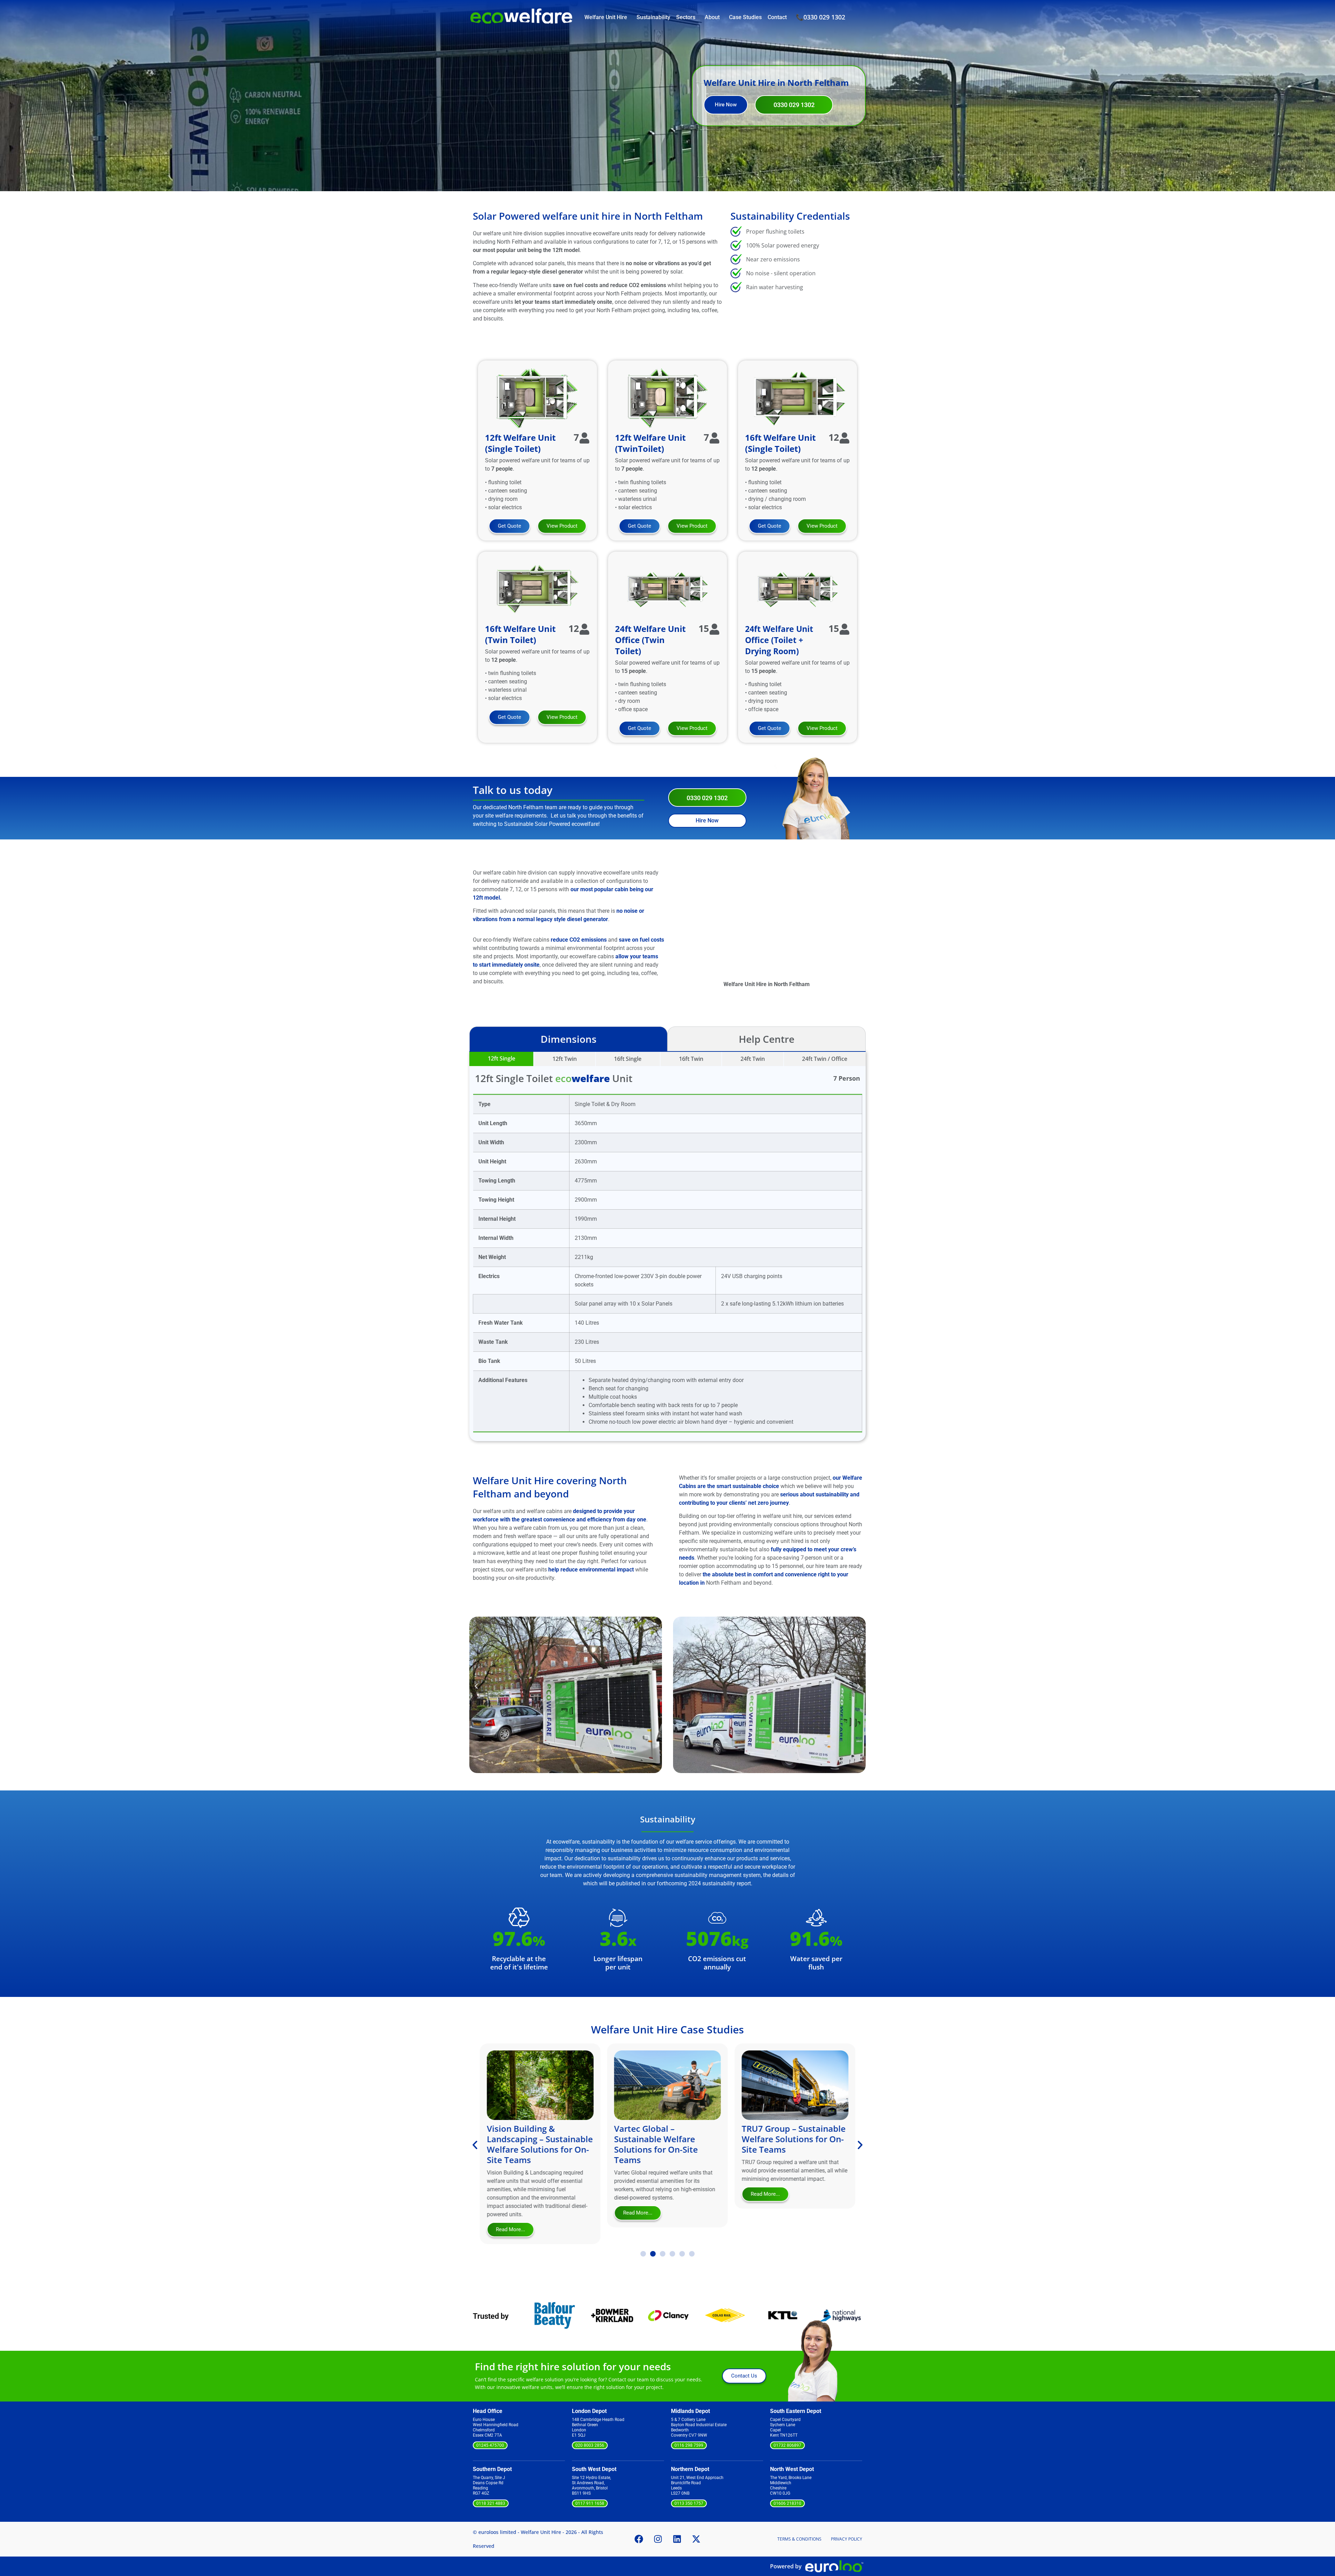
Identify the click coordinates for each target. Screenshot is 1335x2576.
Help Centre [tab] (767, 1039)
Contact (777, 17)
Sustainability (653, 17)
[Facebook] (639, 2539)
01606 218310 (787, 2503)
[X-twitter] (696, 2539)
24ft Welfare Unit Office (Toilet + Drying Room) (779, 640)
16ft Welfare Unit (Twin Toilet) (520, 634)
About (712, 17)
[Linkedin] (677, 2539)
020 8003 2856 (590, 2445)
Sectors (686, 17)
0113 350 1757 (689, 2503)
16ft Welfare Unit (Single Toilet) (780, 443)
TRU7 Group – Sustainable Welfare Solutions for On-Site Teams (666, 2139)
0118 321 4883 (491, 2503)
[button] (476, 1686)
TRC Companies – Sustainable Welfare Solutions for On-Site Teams (783, 2144)
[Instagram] (658, 2539)
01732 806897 (787, 2445)
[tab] (501, 1059)
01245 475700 (490, 2445)
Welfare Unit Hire (606, 17)
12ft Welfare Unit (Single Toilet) (520, 443)
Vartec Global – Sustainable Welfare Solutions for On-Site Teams (529, 2144)
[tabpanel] (667, 1246)
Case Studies (745, 17)
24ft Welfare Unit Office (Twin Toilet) (650, 640)
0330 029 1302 (824, 17)
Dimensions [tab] (569, 1039)
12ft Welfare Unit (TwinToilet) (650, 443)
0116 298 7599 (689, 2445)
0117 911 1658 (590, 2503)
